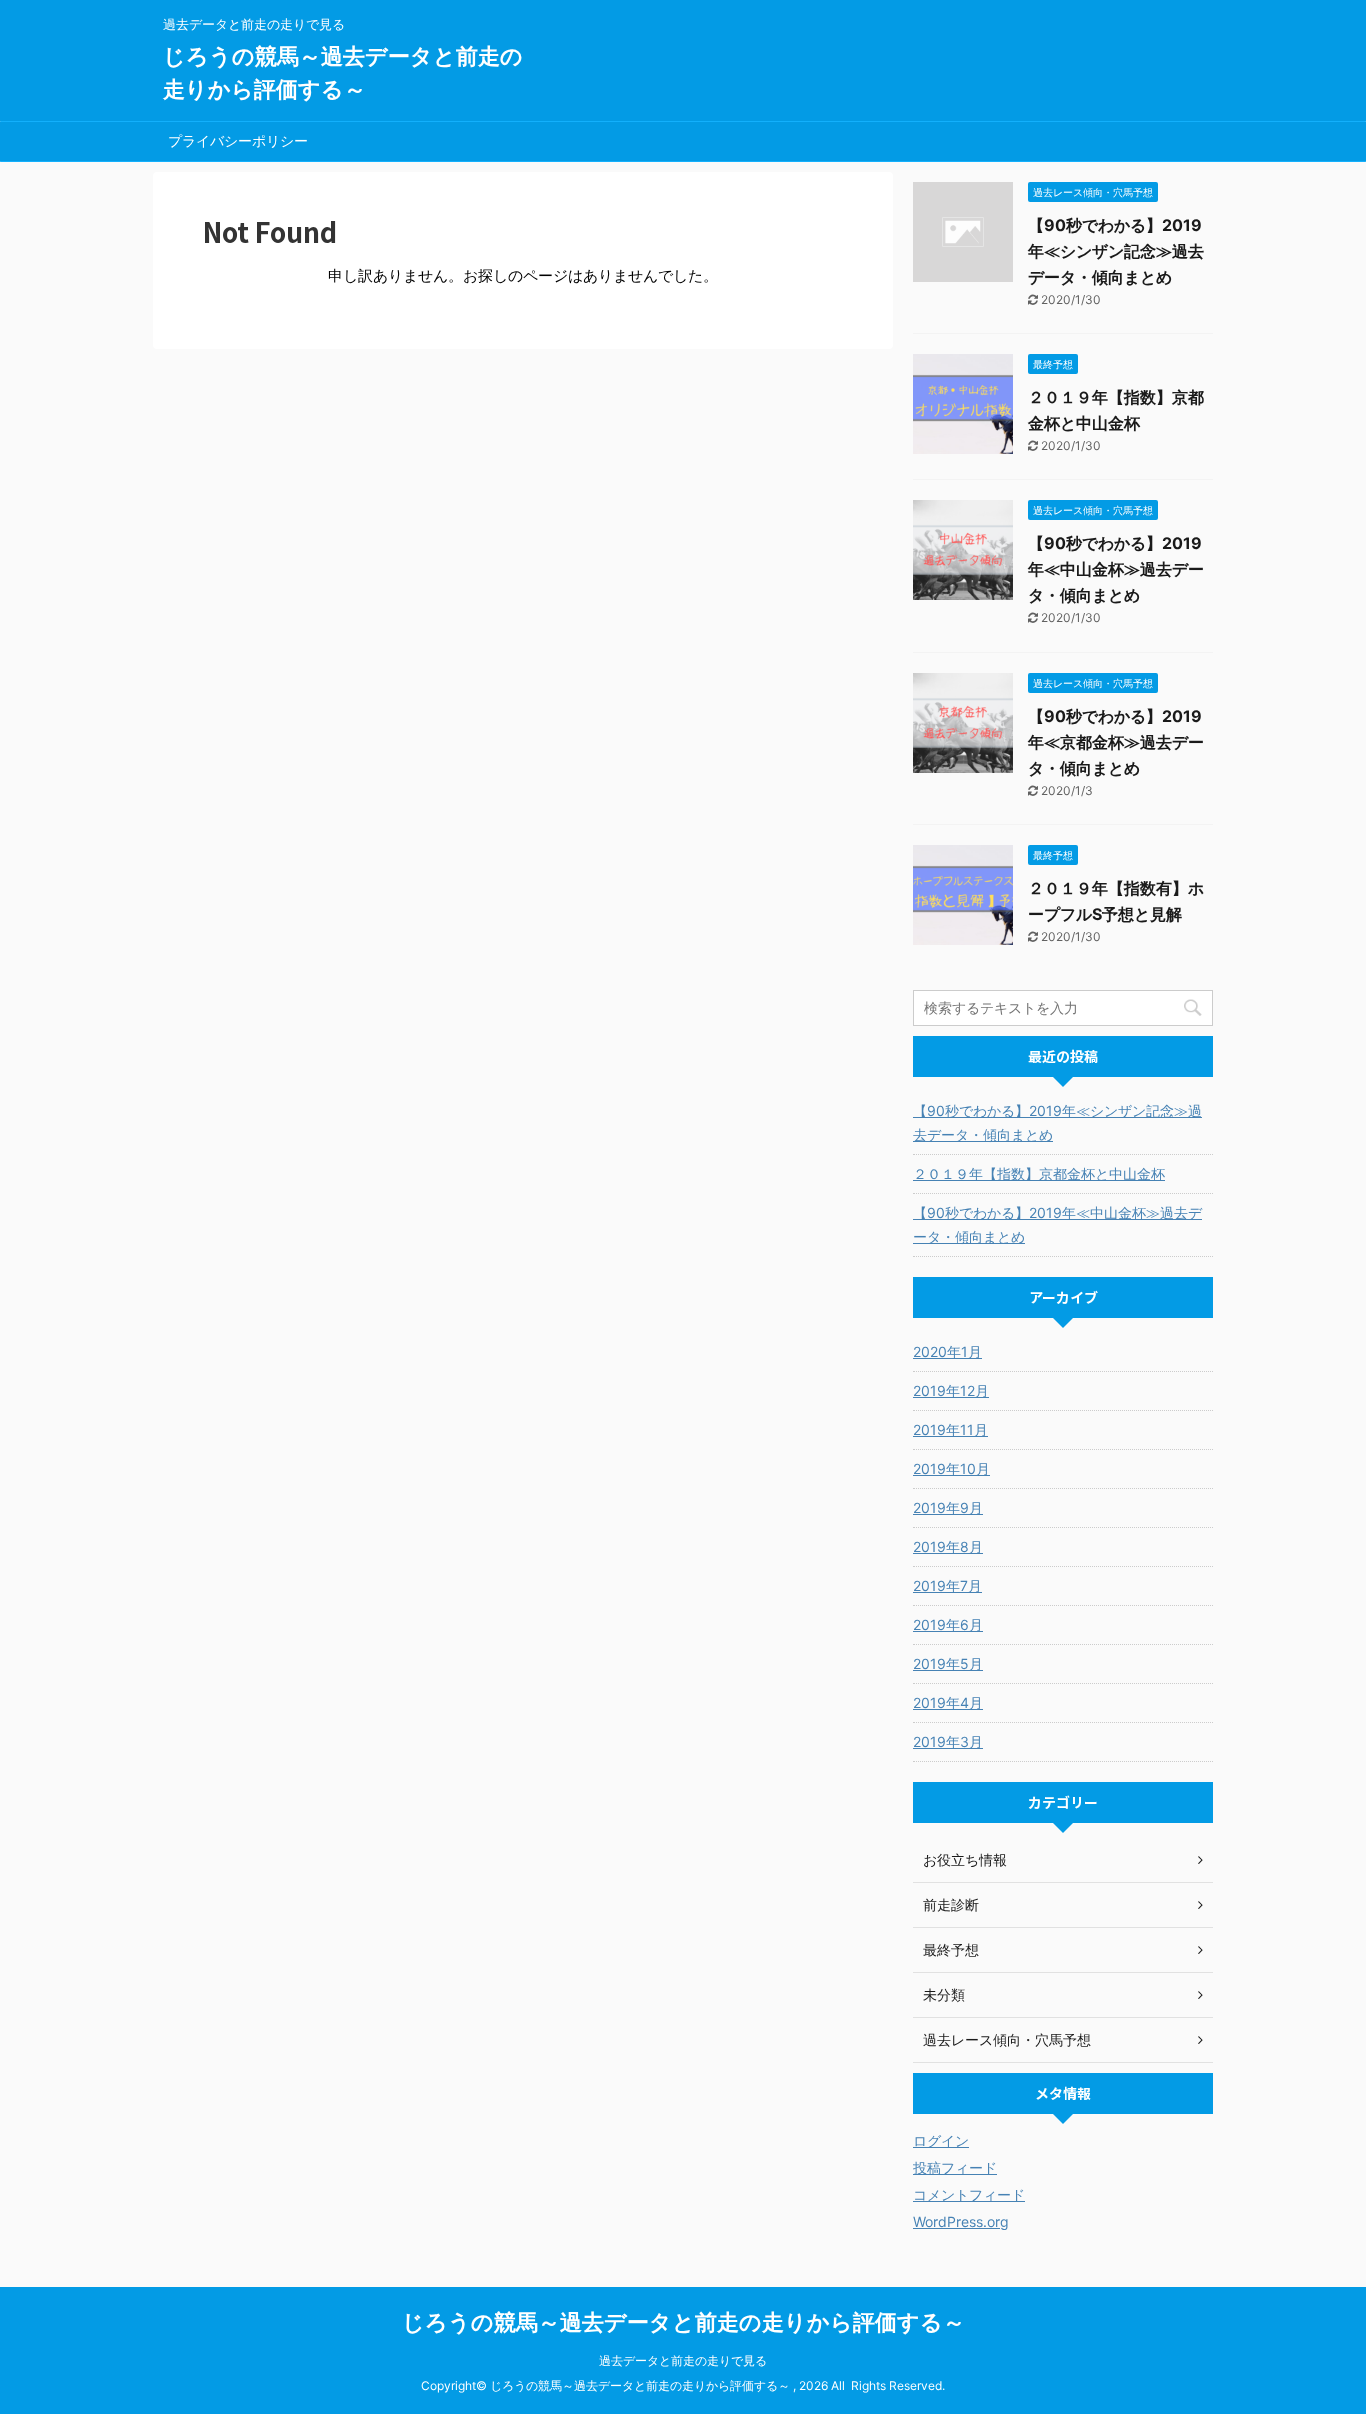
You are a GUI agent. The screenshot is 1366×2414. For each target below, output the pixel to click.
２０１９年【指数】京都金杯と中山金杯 (1039, 1173)
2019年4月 (948, 1702)
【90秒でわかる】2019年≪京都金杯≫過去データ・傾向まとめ (1116, 742)
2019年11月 (950, 1429)
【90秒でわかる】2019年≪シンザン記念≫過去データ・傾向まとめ (1116, 251)
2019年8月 (948, 1546)
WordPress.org (961, 2221)
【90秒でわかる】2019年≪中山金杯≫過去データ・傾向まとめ (1116, 569)
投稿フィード (955, 2167)
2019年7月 (947, 1585)
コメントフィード (969, 2194)
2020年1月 (947, 1351)
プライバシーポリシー (238, 140)
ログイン (941, 2140)
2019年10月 (951, 1468)
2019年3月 (948, 1741)
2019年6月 (948, 1624)
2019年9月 (948, 1507)
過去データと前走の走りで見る (683, 2360)
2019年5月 (948, 1663)
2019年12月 (951, 1390)
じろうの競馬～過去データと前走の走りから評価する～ (683, 2322)
